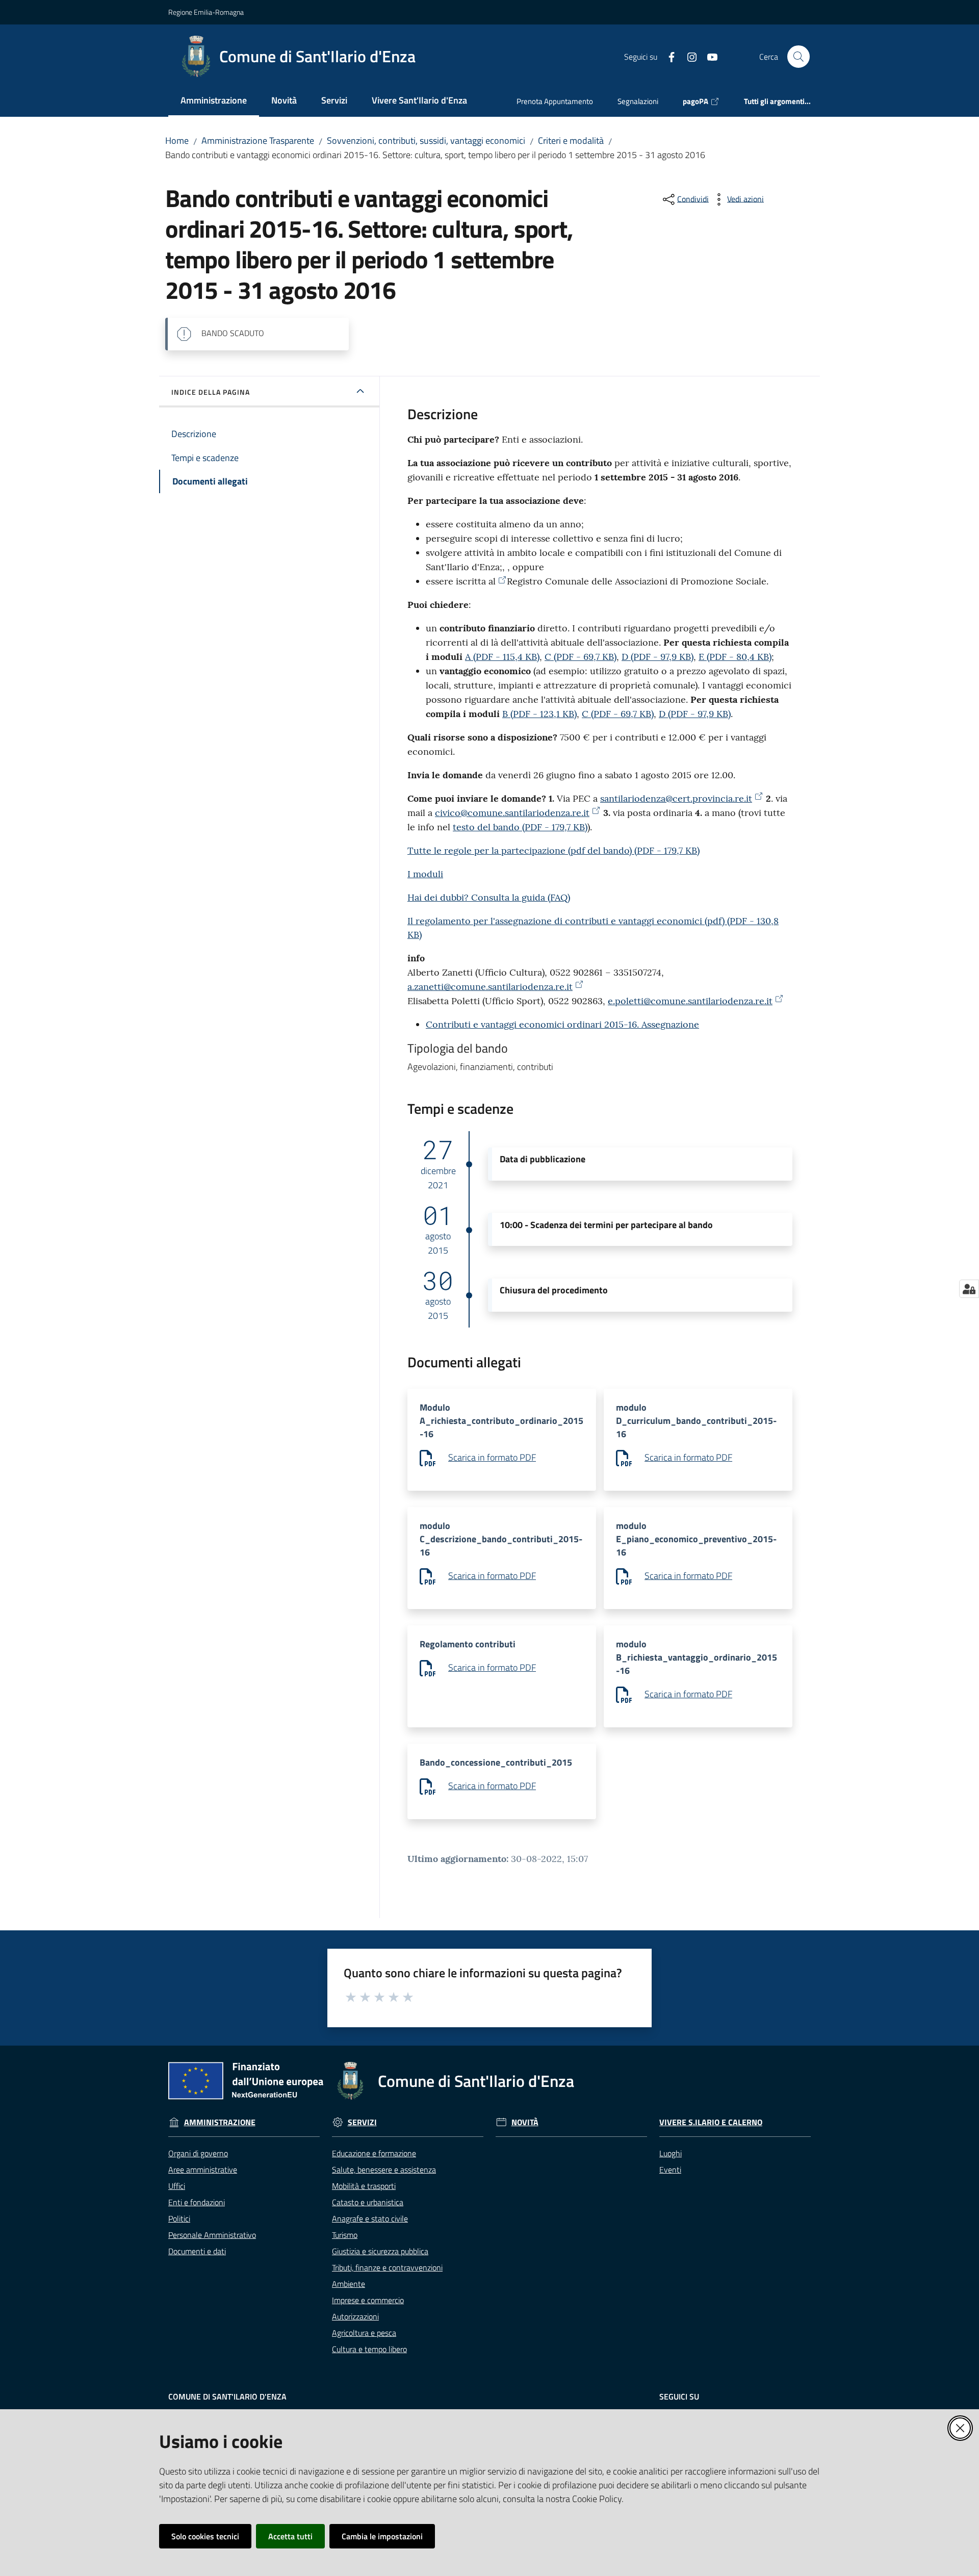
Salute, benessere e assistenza (384, 2170)
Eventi (670, 2170)
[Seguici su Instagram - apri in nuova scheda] (688, 56)
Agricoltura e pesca (364, 2333)
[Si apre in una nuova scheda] (501, 580)
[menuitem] (214, 101)
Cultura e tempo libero (369, 2349)
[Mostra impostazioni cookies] (969, 1289)
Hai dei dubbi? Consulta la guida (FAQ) (489, 897)
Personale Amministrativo (212, 2235)
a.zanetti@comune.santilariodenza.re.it (490, 987)
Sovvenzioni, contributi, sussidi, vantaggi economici (426, 141)
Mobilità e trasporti (364, 2186)
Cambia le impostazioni (382, 2536)
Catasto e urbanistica (368, 2202)
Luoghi (671, 2153)
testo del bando (520, 827)
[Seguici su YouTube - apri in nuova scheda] (708, 56)
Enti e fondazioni (197, 2202)
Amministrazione (220, 2122)
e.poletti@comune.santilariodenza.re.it (690, 1001)
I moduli (425, 874)
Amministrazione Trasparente (258, 141)
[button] (798, 57)
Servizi (362, 2122)
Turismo (345, 2235)
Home (177, 141)
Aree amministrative (203, 2170)
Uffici (177, 2186)
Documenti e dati (197, 2251)
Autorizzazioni (355, 2316)
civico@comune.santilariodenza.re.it (512, 813)
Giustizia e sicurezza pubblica (380, 2251)
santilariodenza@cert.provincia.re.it (676, 798)
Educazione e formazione (374, 2153)
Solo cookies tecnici (205, 2536)
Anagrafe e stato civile (370, 2218)
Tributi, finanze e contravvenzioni (387, 2267)
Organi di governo (198, 2153)
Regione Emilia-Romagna (206, 12)
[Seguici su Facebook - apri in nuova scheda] (667, 56)
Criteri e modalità (571, 141)
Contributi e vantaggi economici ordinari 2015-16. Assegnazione (562, 1024)
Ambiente (349, 2284)
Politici (179, 2218)
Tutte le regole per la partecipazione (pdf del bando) (553, 850)
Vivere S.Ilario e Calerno (711, 2122)
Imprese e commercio (368, 2300)
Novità (525, 2122)
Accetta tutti (290, 2536)
